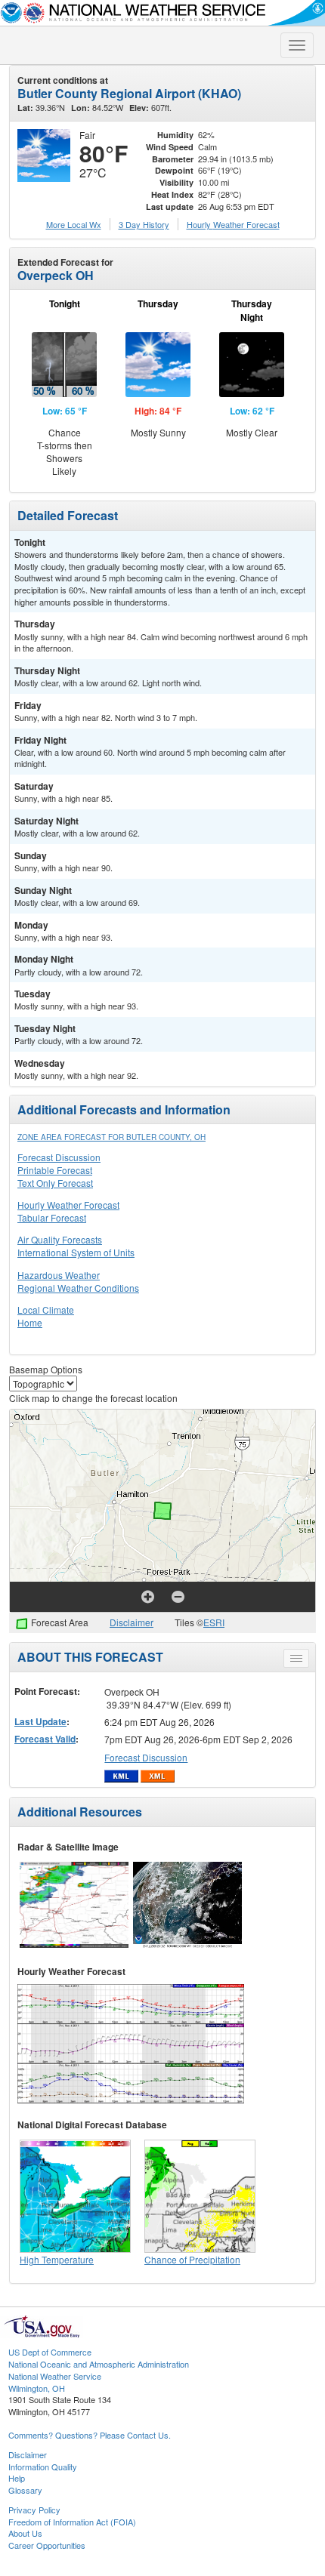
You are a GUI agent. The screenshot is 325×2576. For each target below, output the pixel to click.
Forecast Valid (45, 1739)
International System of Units (76, 1252)
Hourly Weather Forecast (68, 1205)
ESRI (214, 1622)
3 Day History (144, 224)
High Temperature (57, 2259)
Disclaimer (132, 1622)
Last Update (40, 1721)
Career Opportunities (47, 2545)
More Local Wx (74, 224)
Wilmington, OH (37, 2388)
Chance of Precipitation (192, 2259)
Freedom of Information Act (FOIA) (72, 2522)
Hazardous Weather (59, 1275)
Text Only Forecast (55, 1183)
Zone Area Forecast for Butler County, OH (111, 1137)
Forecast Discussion (59, 1157)
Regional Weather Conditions (78, 1288)
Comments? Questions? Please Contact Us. (90, 2435)
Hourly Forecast (233, 224)
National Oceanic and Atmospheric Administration (99, 2364)
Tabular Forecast (52, 1217)
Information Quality (43, 2467)
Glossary (25, 2490)
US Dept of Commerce (50, 2352)
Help (17, 2478)
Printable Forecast (55, 1170)
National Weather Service (55, 2376)
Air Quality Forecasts (60, 1239)
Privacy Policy (34, 2510)
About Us (25, 2533)
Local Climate (46, 1310)
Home (30, 1322)
